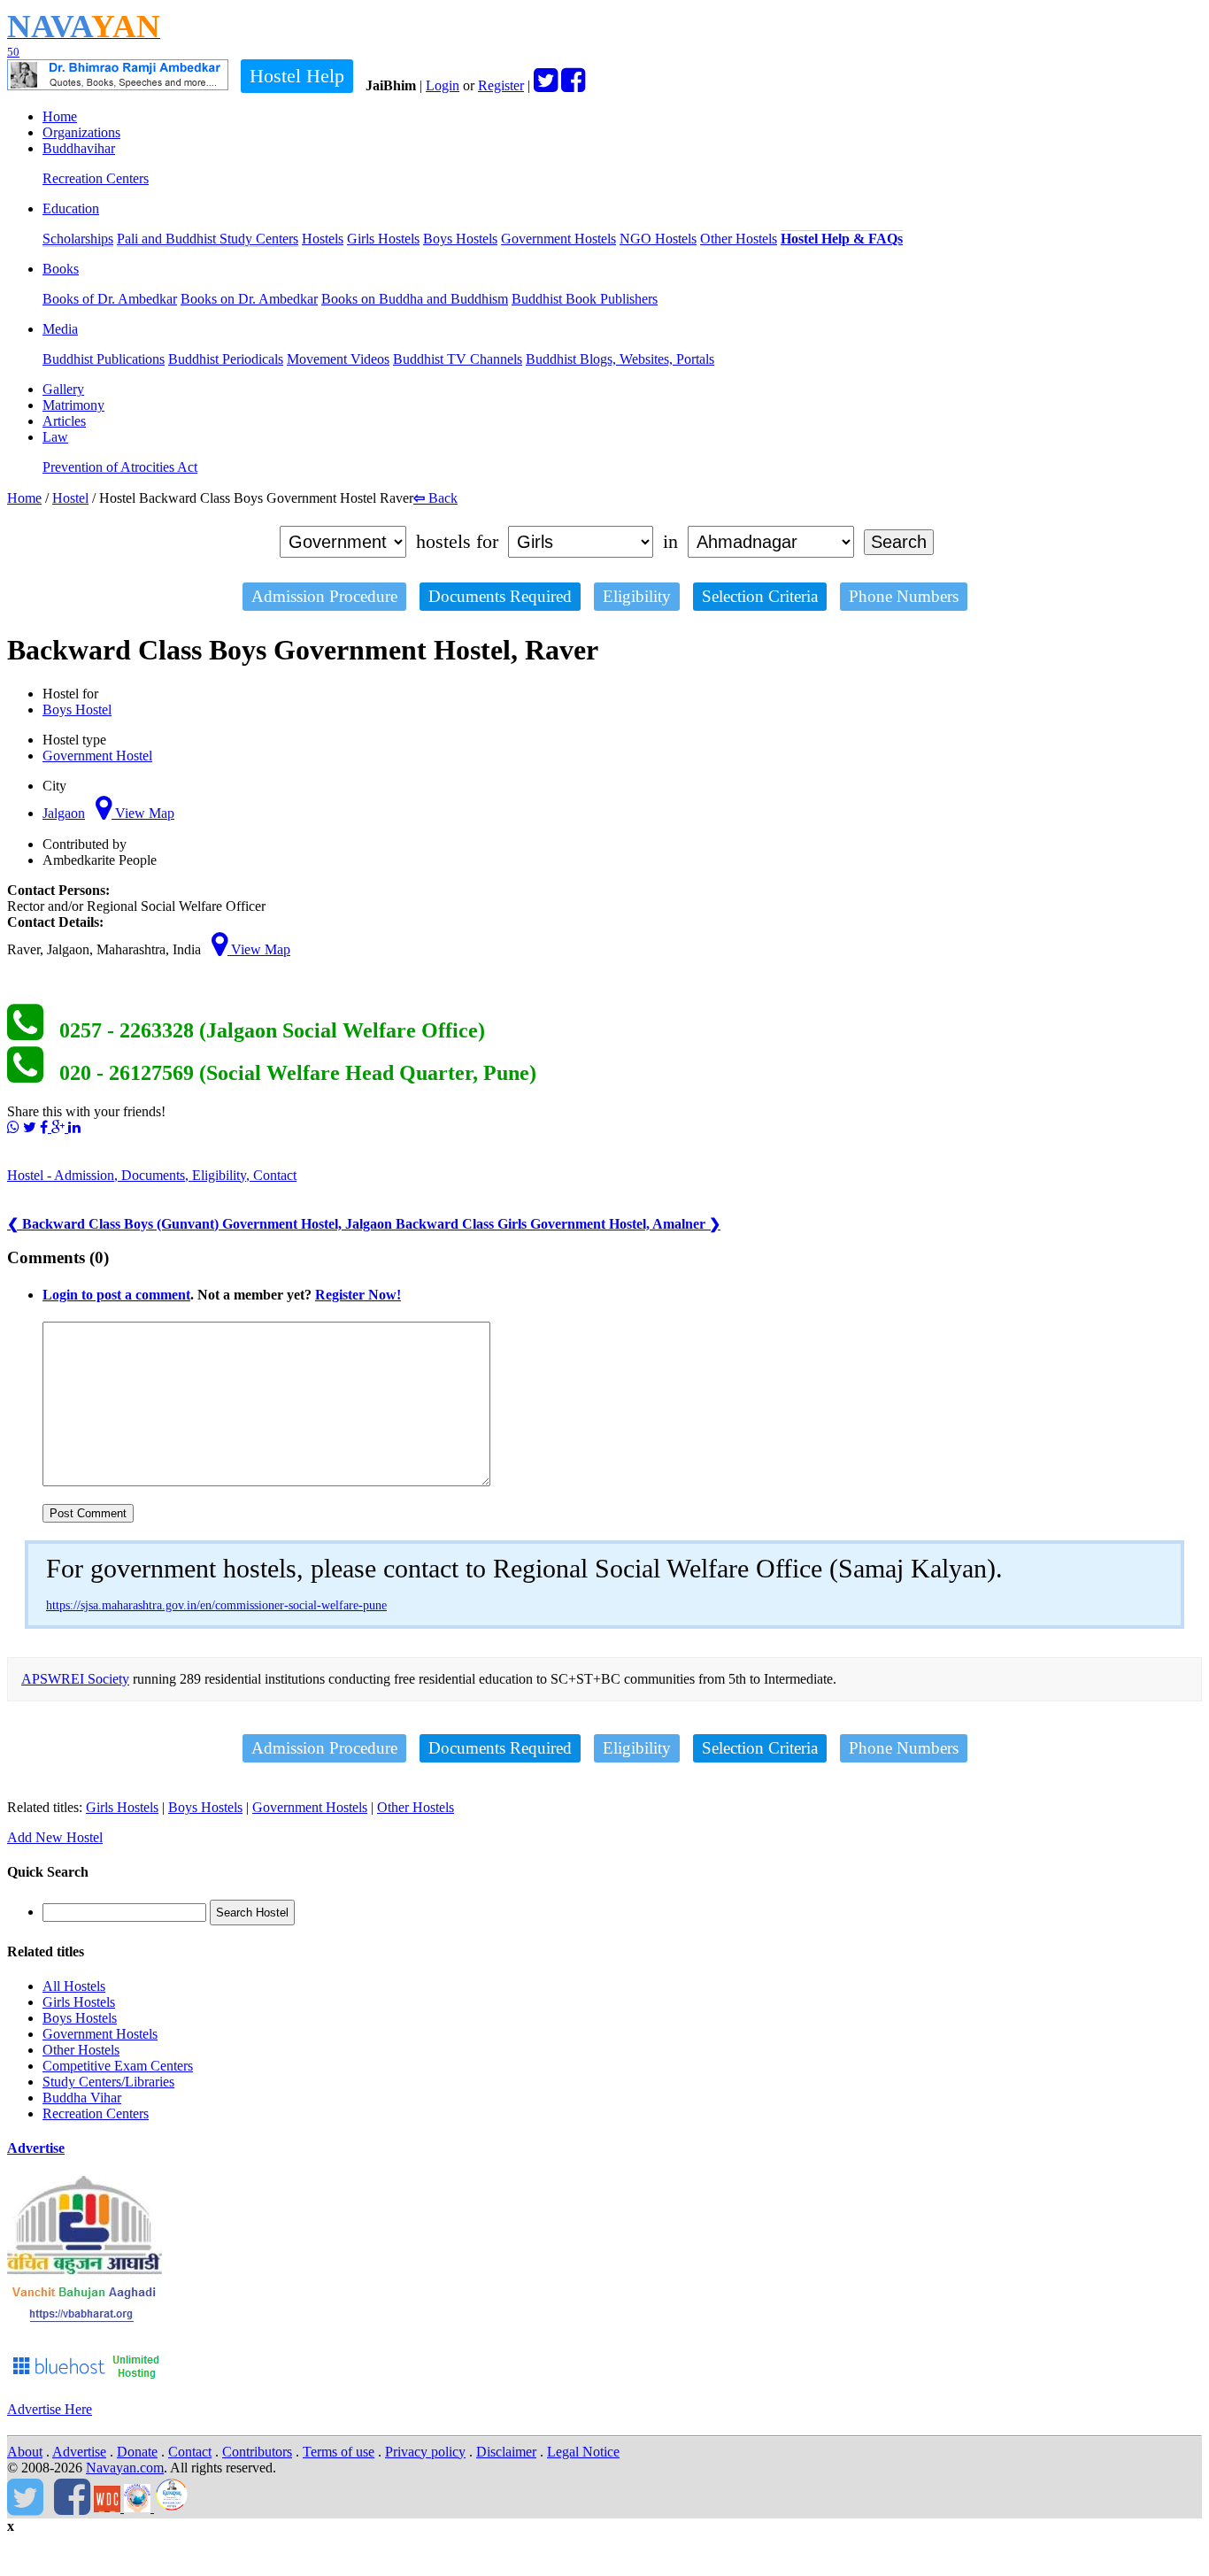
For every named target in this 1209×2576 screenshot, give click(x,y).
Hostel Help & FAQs (842, 239)
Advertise (36, 2148)
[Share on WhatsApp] (13, 1127)
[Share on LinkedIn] (74, 1127)
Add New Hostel (55, 1837)
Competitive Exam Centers (118, 2066)
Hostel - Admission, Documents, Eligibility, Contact (152, 1175)
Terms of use (339, 2452)
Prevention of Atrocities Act (120, 467)
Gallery (63, 389)
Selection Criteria (760, 596)
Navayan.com (125, 2468)
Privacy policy (425, 2452)
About (25, 2452)
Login (443, 85)
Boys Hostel (77, 710)
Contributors (257, 2452)
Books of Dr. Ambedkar (110, 299)
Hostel (70, 498)
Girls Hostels (383, 239)
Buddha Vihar (82, 2098)
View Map (143, 813)
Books (61, 269)
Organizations (81, 132)
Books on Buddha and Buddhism (415, 299)
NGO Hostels (658, 239)
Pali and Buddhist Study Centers (208, 239)
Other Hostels (739, 239)
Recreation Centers (96, 178)
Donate (137, 2452)
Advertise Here (50, 2409)
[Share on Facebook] (46, 1127)
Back (435, 498)
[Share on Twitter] (30, 1127)
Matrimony (73, 405)
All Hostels (74, 1986)
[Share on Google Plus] (60, 1127)
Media (60, 329)
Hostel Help (297, 76)
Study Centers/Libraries (108, 2082)
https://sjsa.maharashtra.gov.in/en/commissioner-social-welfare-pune (216, 1605)
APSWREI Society (75, 1679)
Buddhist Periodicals (226, 359)
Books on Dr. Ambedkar (249, 299)
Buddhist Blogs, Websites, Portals (620, 359)
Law (55, 437)
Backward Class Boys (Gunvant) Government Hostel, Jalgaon (201, 1224)
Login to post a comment (116, 1295)
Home (60, 116)
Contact (190, 2452)
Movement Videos (338, 359)
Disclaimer (506, 2452)
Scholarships (78, 239)
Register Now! (358, 1295)
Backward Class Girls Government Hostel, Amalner (558, 1224)
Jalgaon (64, 813)
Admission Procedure (324, 596)
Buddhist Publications (104, 359)
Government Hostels (558, 239)
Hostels (323, 239)
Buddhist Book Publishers (585, 299)
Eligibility (637, 596)
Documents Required (500, 596)
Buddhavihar (79, 148)
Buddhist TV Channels (458, 359)
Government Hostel (97, 756)
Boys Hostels (460, 239)
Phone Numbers (904, 596)
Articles (64, 421)
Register (501, 85)
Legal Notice (583, 2452)
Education (71, 208)
